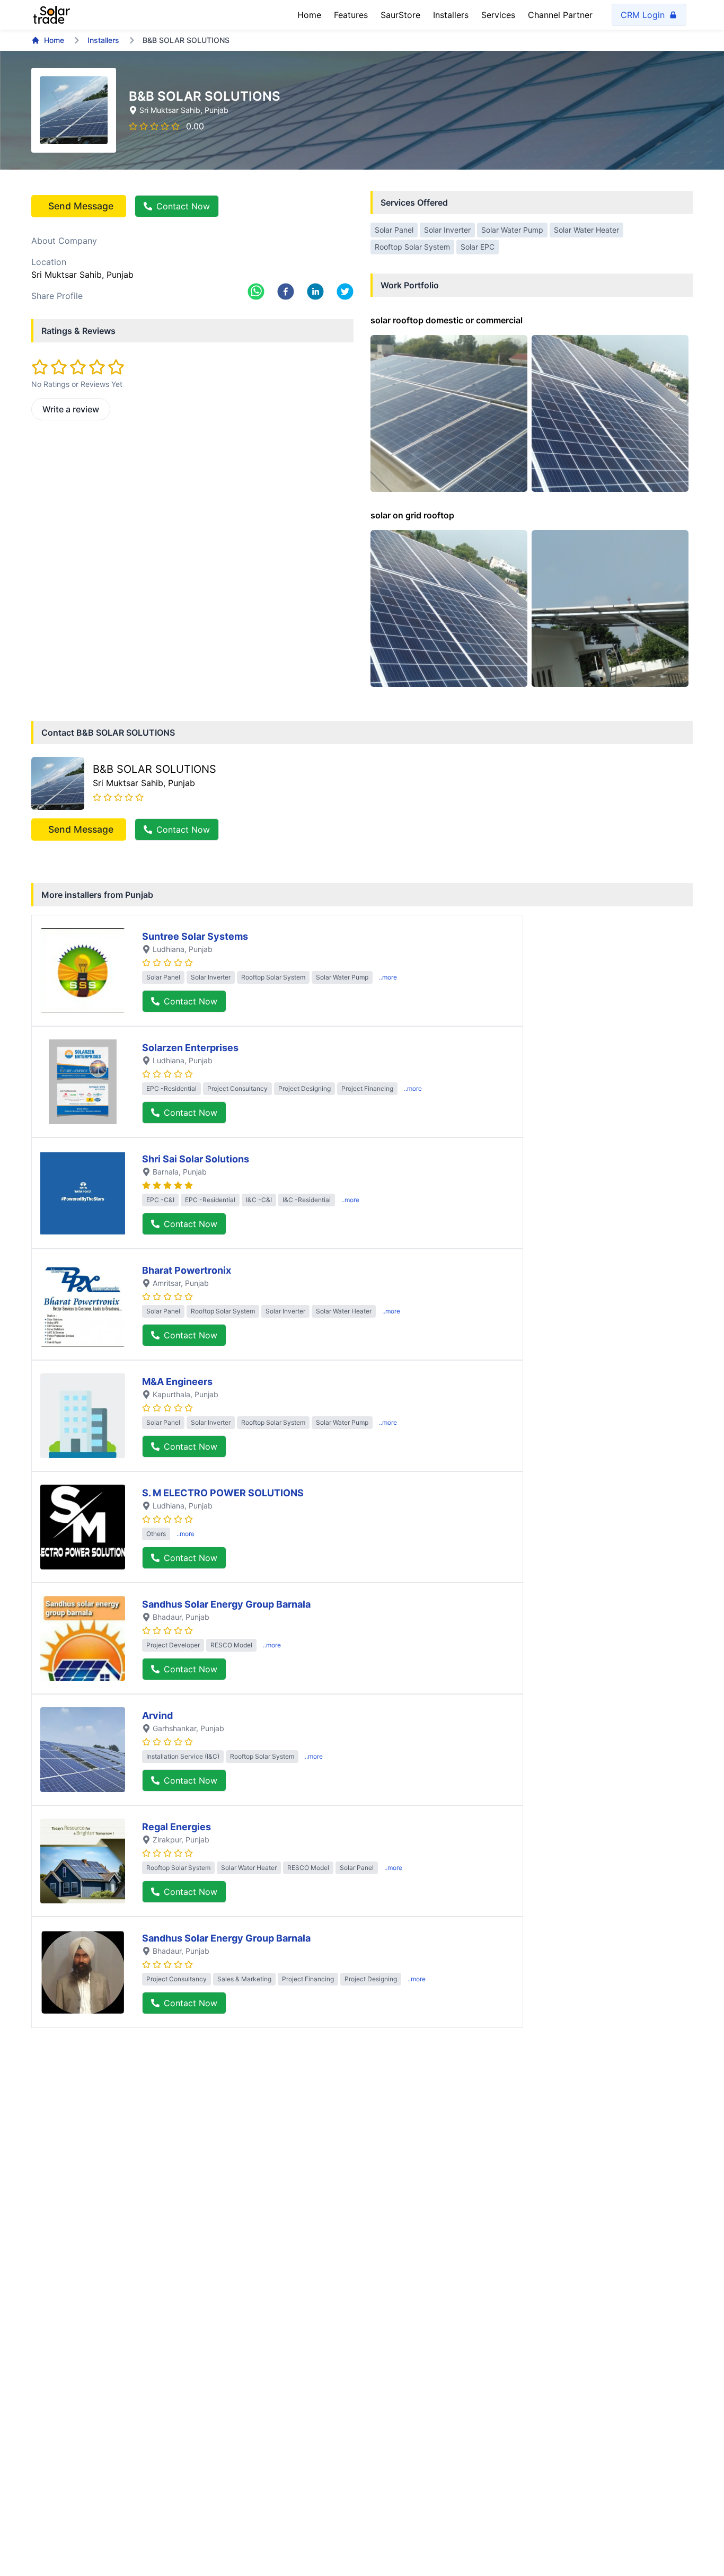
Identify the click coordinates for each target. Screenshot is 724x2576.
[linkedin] (315, 292)
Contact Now (183, 206)
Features (351, 15)
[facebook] (286, 292)
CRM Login (643, 15)
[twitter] (345, 292)
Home (309, 15)
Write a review (71, 409)
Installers (451, 15)
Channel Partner (560, 15)
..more (388, 977)
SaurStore (400, 15)
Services (498, 15)
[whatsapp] (256, 292)
